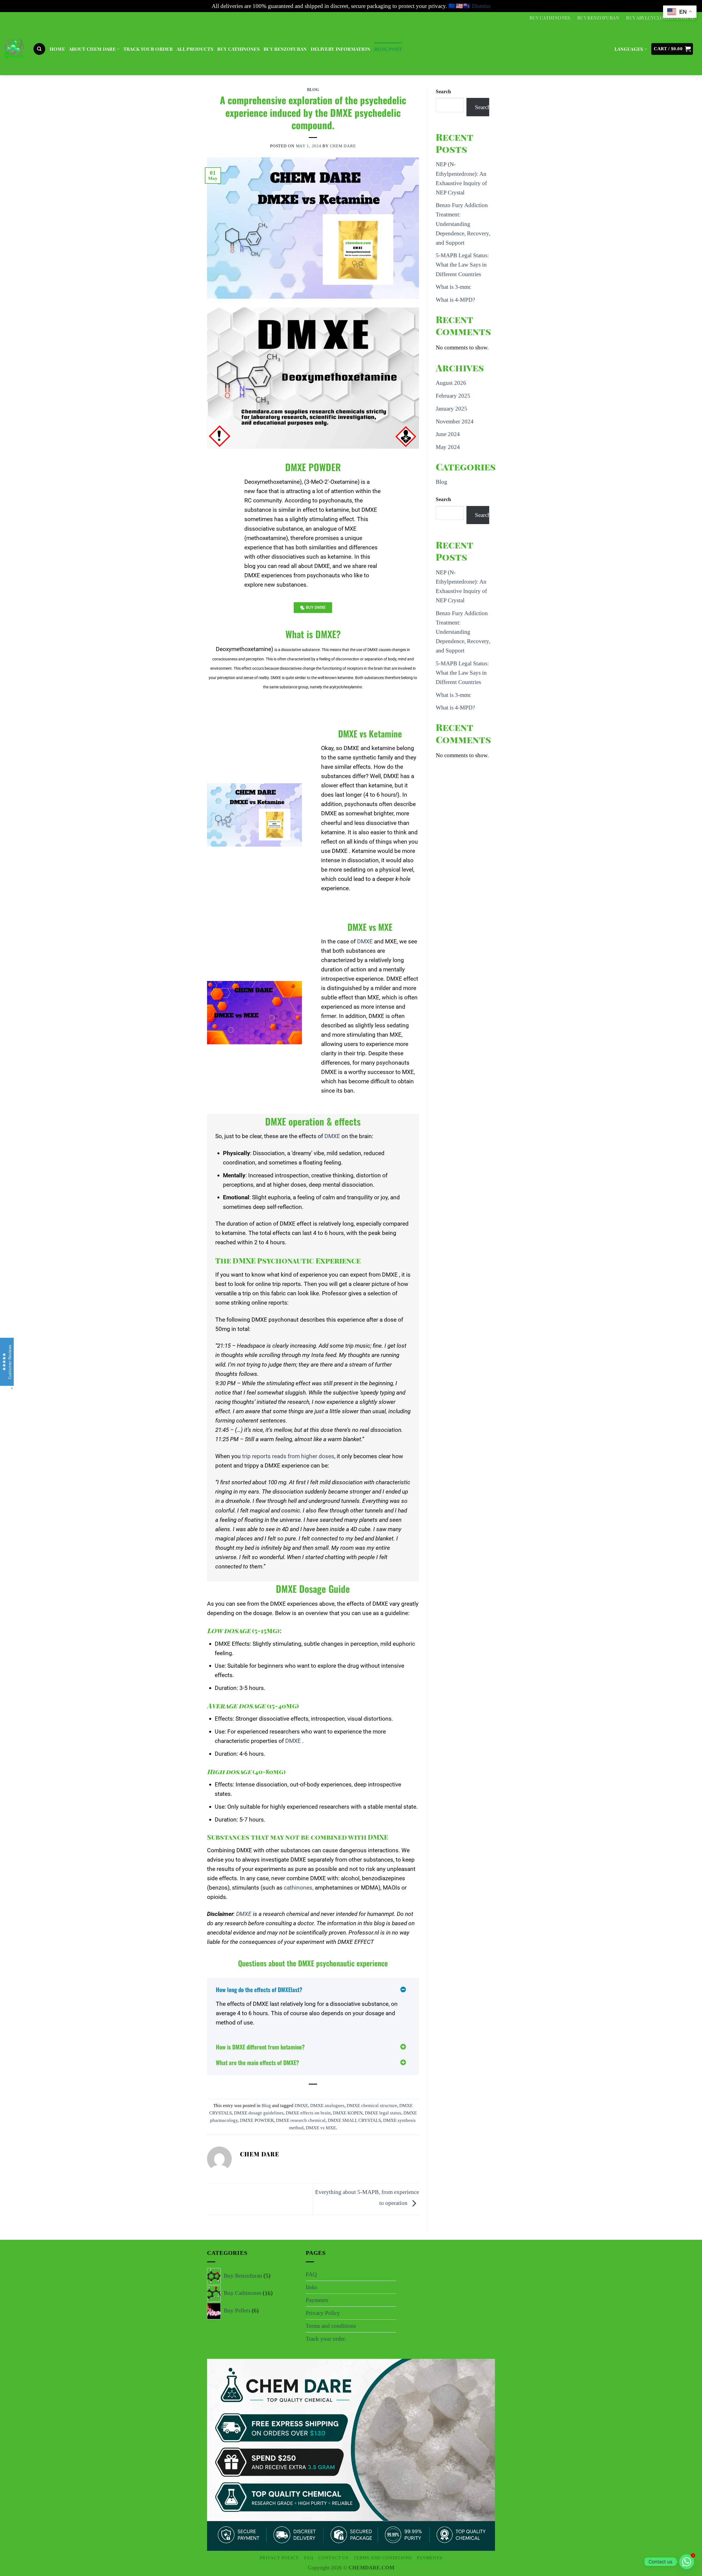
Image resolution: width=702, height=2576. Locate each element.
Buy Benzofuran (598, 18)
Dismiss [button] (481, 6)
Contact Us (333, 2558)
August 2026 (451, 383)
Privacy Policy (323, 2313)
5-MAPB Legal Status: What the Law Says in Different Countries (462, 265)
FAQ (311, 2274)
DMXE (365, 941)
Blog (313, 89)
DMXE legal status (383, 2113)
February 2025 (453, 396)
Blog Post (388, 49)
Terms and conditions (331, 2326)
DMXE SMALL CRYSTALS (354, 2120)
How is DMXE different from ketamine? (260, 2047)
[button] (39, 49)
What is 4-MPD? (455, 300)
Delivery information (341, 49)
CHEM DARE (343, 146)
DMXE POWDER (257, 2120)
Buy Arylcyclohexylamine (660, 18)
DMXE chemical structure (372, 2106)
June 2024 (448, 434)
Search (443, 91)
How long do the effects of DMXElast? (259, 1990)
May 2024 (448, 447)
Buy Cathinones (550, 18)
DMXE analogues (327, 2106)
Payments (317, 2300)
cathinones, (299, 1888)
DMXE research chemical (301, 2120)
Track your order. (326, 2339)
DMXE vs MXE (321, 2128)
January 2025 (452, 409)
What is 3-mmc (454, 287)
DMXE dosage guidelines (259, 2113)
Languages (629, 49)
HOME (57, 49)
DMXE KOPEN (348, 2113)
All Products (195, 49)
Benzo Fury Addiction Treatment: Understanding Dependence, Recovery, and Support (463, 224)
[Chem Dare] (14, 50)
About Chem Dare (92, 49)
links (312, 2287)
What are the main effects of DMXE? (257, 2062)
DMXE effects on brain (308, 2113)
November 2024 (455, 422)
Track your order (148, 49)
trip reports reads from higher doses (288, 1456)
